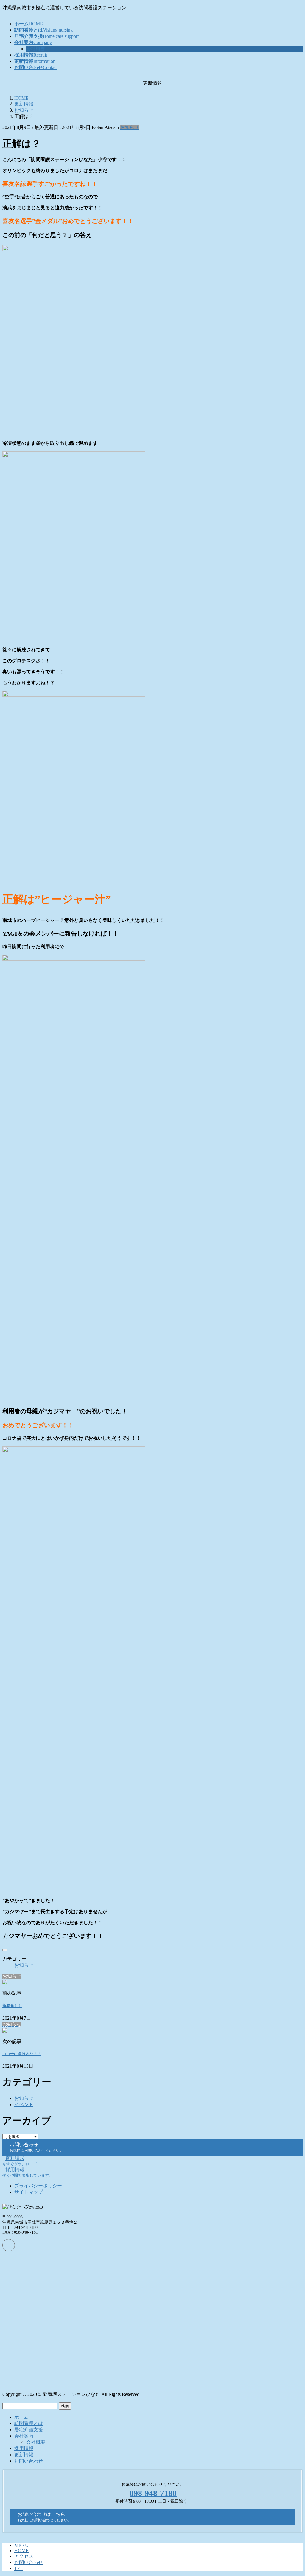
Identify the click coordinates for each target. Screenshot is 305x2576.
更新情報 (24, 2455)
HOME (21, 2551)
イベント (24, 2104)
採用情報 (24, 2448)
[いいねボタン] (5, 1950)
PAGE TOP (293, 2492)
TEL (19, 2568)
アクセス (24, 2556)
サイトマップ (29, 2192)
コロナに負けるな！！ (22, 2054)
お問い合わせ (29, 2461)
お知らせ (130, 127)
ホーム (21, 2417)
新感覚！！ (12, 2006)
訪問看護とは (29, 2423)
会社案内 (24, 2436)
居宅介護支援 (29, 2430)
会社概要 (36, 49)
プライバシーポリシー (38, 2186)
